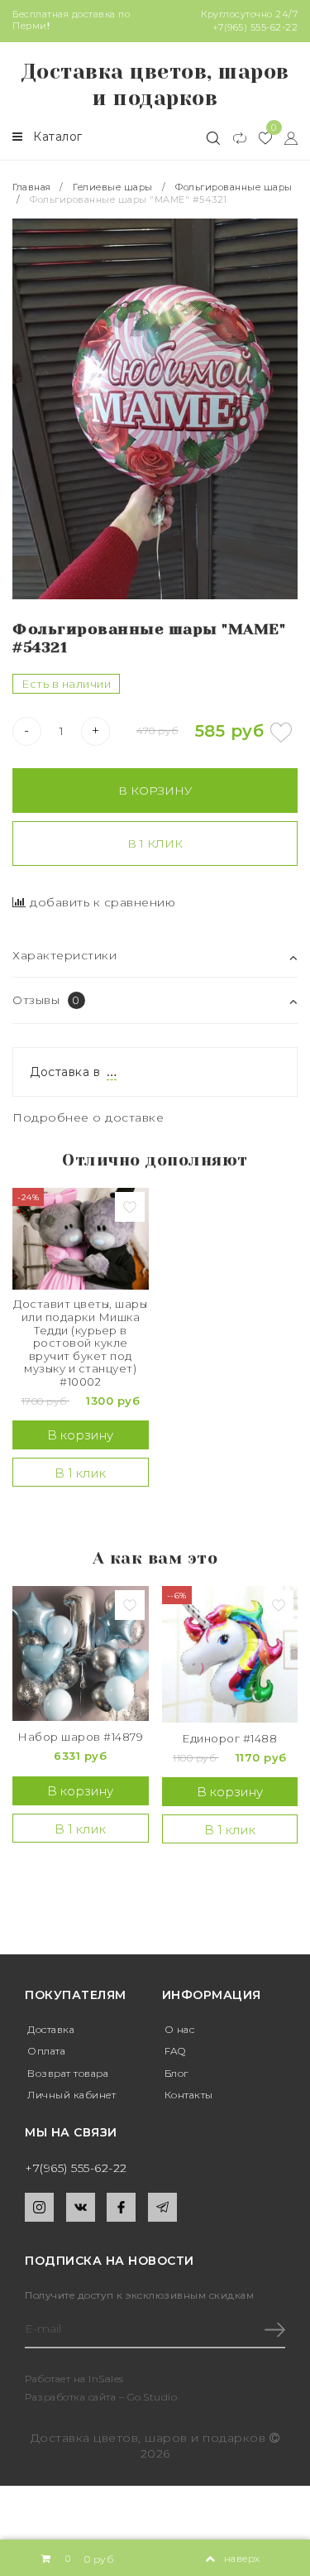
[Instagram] (39, 2207)
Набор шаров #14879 (80, 1737)
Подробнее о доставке (88, 1117)
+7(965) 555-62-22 (255, 27)
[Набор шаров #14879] (81, 1653)
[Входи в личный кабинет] (285, 137)
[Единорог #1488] (230, 1654)
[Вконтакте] (81, 2207)
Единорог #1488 (229, 1739)
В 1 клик (155, 843)
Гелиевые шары (113, 187)
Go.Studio (153, 2397)
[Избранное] (259, 137)
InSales (106, 2379)
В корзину (155, 791)
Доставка (51, 2029)
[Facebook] (121, 2207)
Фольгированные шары (234, 187)
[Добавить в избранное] (281, 733)
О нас (180, 2029)
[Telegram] (162, 2207)
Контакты (189, 2095)
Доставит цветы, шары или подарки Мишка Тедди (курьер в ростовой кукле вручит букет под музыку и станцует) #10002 (80, 1343)
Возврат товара (68, 2073)
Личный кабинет (72, 2095)
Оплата (46, 2051)
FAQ (175, 2051)
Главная (33, 187)
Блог (176, 2073)
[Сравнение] (233, 137)
